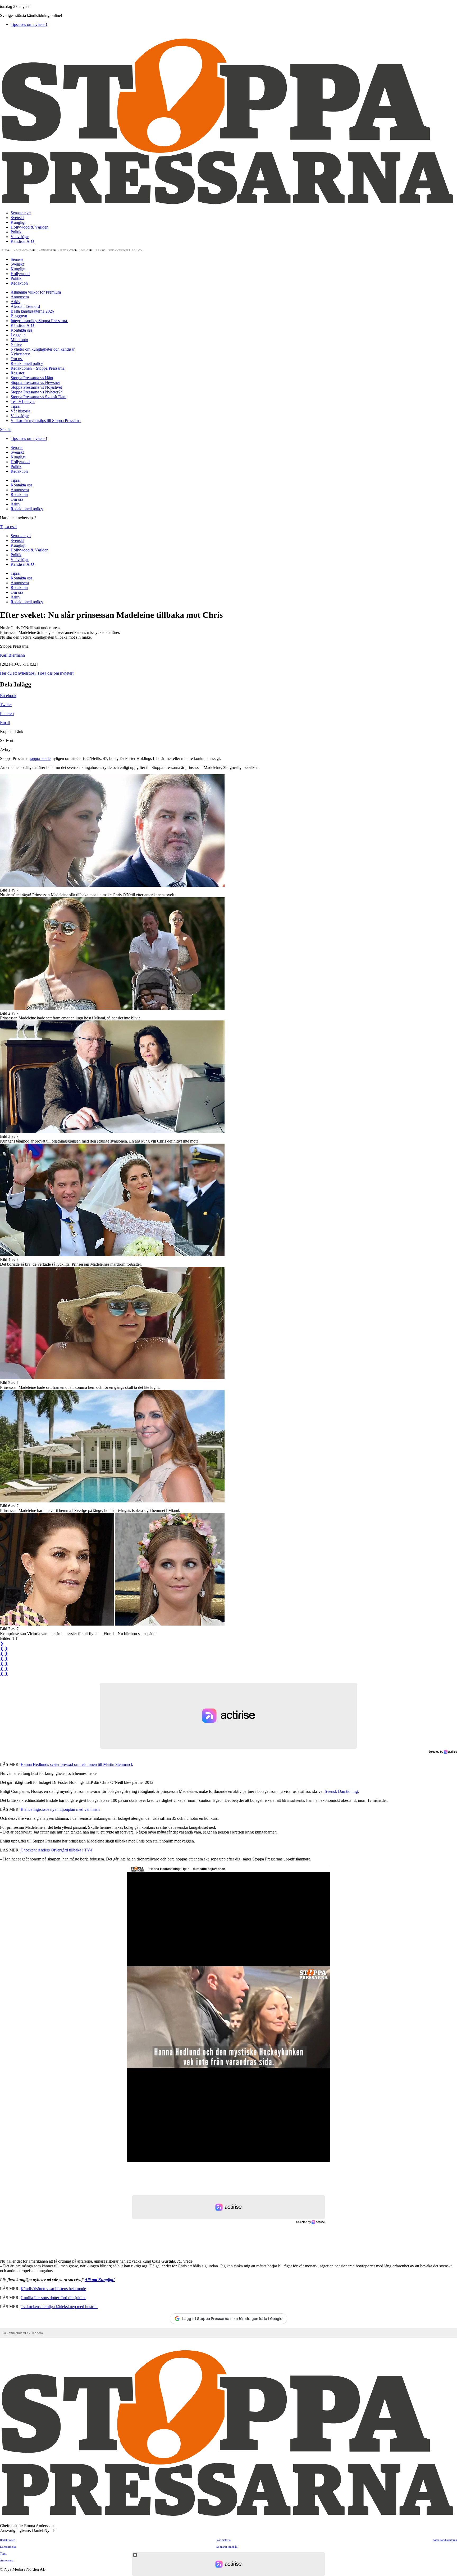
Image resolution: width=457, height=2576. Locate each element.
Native (16, 344)
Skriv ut (7, 741)
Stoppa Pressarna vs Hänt (32, 378)
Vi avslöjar (20, 237)
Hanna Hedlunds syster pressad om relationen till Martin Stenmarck (77, 1764)
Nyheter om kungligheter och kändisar (43, 349)
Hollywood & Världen (29, 227)
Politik (16, 232)
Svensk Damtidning (341, 1791)
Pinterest (7, 714)
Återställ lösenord (25, 306)
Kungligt (18, 222)
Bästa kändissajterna (445, 2540)
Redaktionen (8, 2540)
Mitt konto (19, 340)
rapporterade (40, 758)
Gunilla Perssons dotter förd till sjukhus (53, 2298)
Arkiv (100, 250)
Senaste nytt (21, 213)
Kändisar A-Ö (22, 241)
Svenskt (17, 218)
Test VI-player (23, 402)
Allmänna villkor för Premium (36, 292)
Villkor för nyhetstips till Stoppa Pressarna (46, 421)
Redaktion (69, 250)
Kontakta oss (24, 250)
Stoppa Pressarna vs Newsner (35, 382)
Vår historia (20, 411)
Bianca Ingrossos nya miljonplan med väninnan (60, 1809)
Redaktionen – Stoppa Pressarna (38, 368)
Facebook (8, 696)
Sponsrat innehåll (227, 2547)
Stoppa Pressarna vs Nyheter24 (37, 392)
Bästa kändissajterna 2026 (32, 311)
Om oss (87, 250)
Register (17, 373)
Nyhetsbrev (20, 354)
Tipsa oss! (8, 527)
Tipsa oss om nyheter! (29, 24)
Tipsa (6, 250)
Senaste (17, 259)
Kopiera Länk (12, 732)
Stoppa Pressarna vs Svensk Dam (38, 397)
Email (5, 723)
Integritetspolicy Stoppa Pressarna (39, 321)
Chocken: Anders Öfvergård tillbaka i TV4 (56, 1850)
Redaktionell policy (126, 250)
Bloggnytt (19, 316)
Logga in (18, 335)
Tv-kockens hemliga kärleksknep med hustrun (59, 2307)
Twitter (6, 705)
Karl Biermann (12, 655)
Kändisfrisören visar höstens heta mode (53, 2289)
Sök (4, 430)
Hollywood (20, 274)
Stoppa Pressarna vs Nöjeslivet (36, 387)
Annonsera (48, 250)
